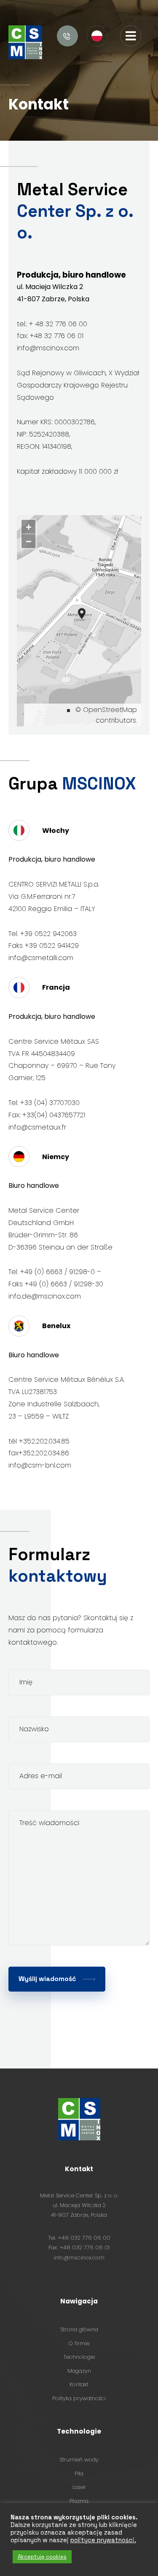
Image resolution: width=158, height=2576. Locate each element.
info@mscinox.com (79, 2258)
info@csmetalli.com (41, 958)
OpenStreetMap (110, 710)
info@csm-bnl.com (40, 1465)
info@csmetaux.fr (37, 1127)
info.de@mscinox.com (45, 1296)
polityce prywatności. (103, 2540)
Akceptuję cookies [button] (42, 2557)
